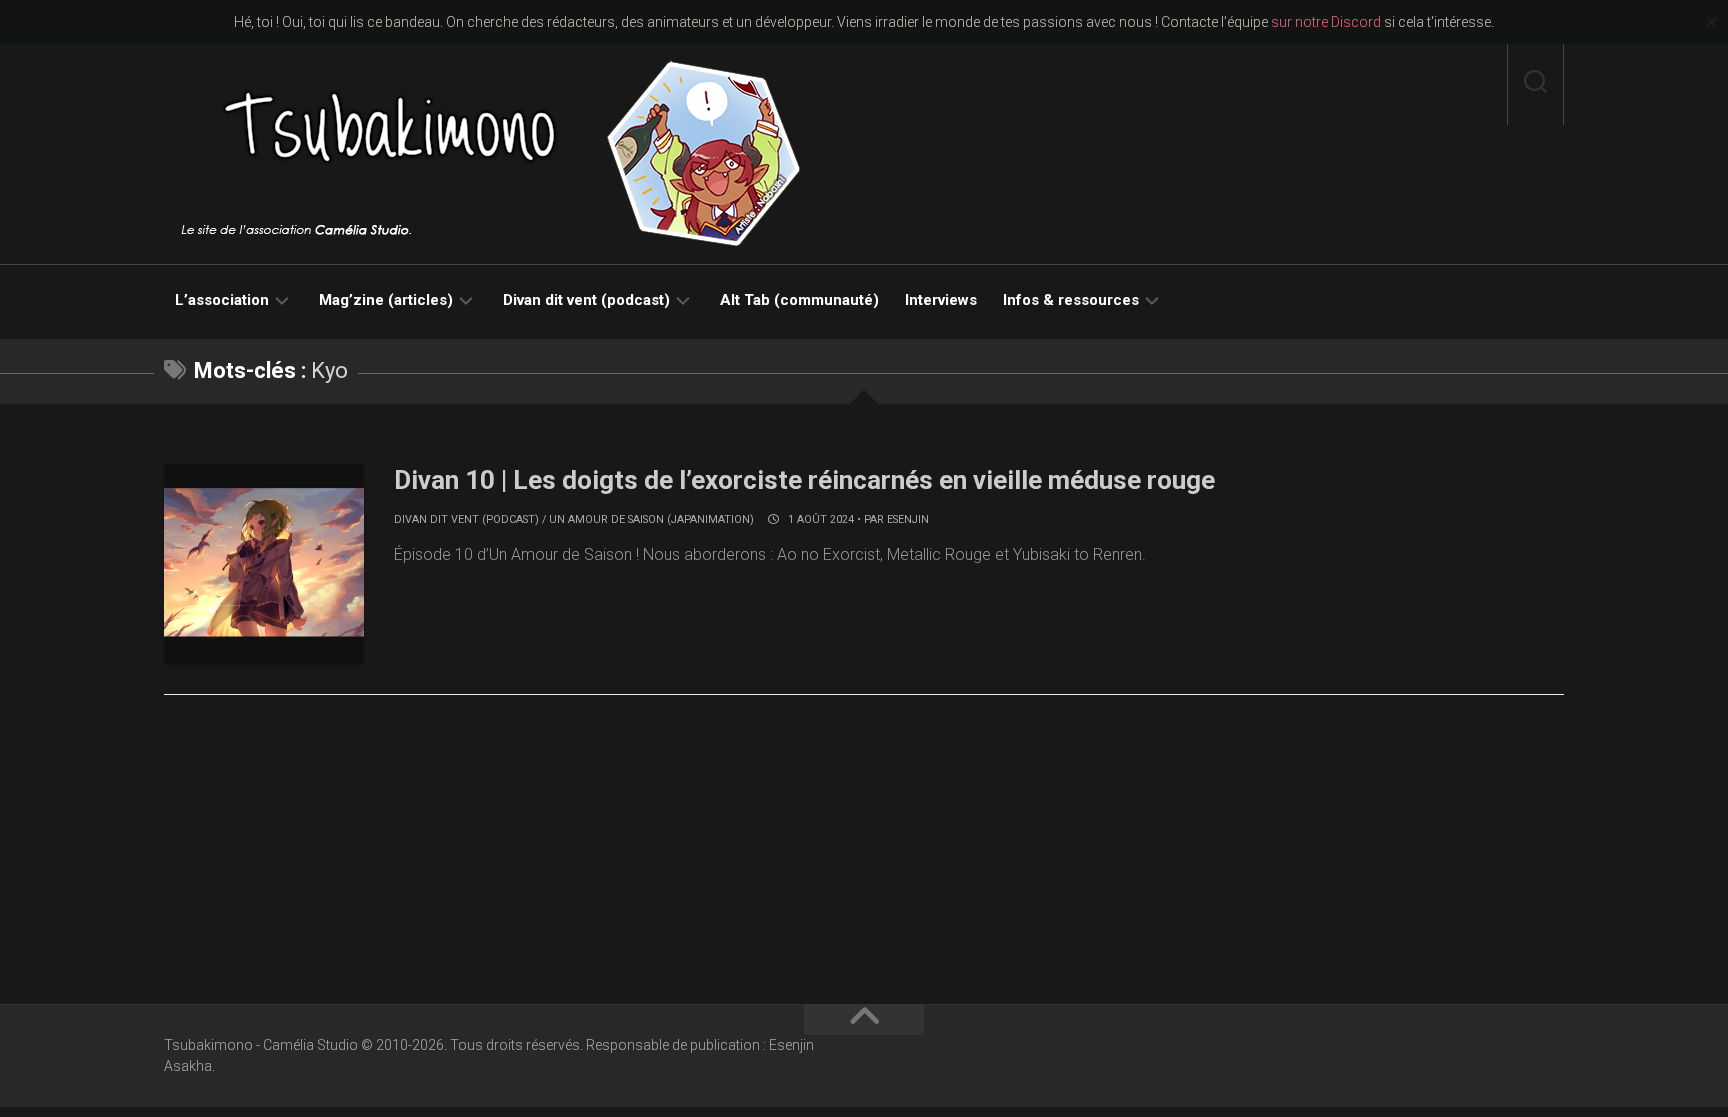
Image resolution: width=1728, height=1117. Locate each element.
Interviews (941, 300)
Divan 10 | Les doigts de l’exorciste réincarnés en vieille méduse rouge (804, 480)
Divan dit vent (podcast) (586, 300)
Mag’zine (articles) (386, 300)
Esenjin (908, 519)
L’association (222, 300)
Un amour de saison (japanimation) (651, 519)
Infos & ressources (1071, 300)
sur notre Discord (1326, 22)
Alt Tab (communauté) (799, 300)
